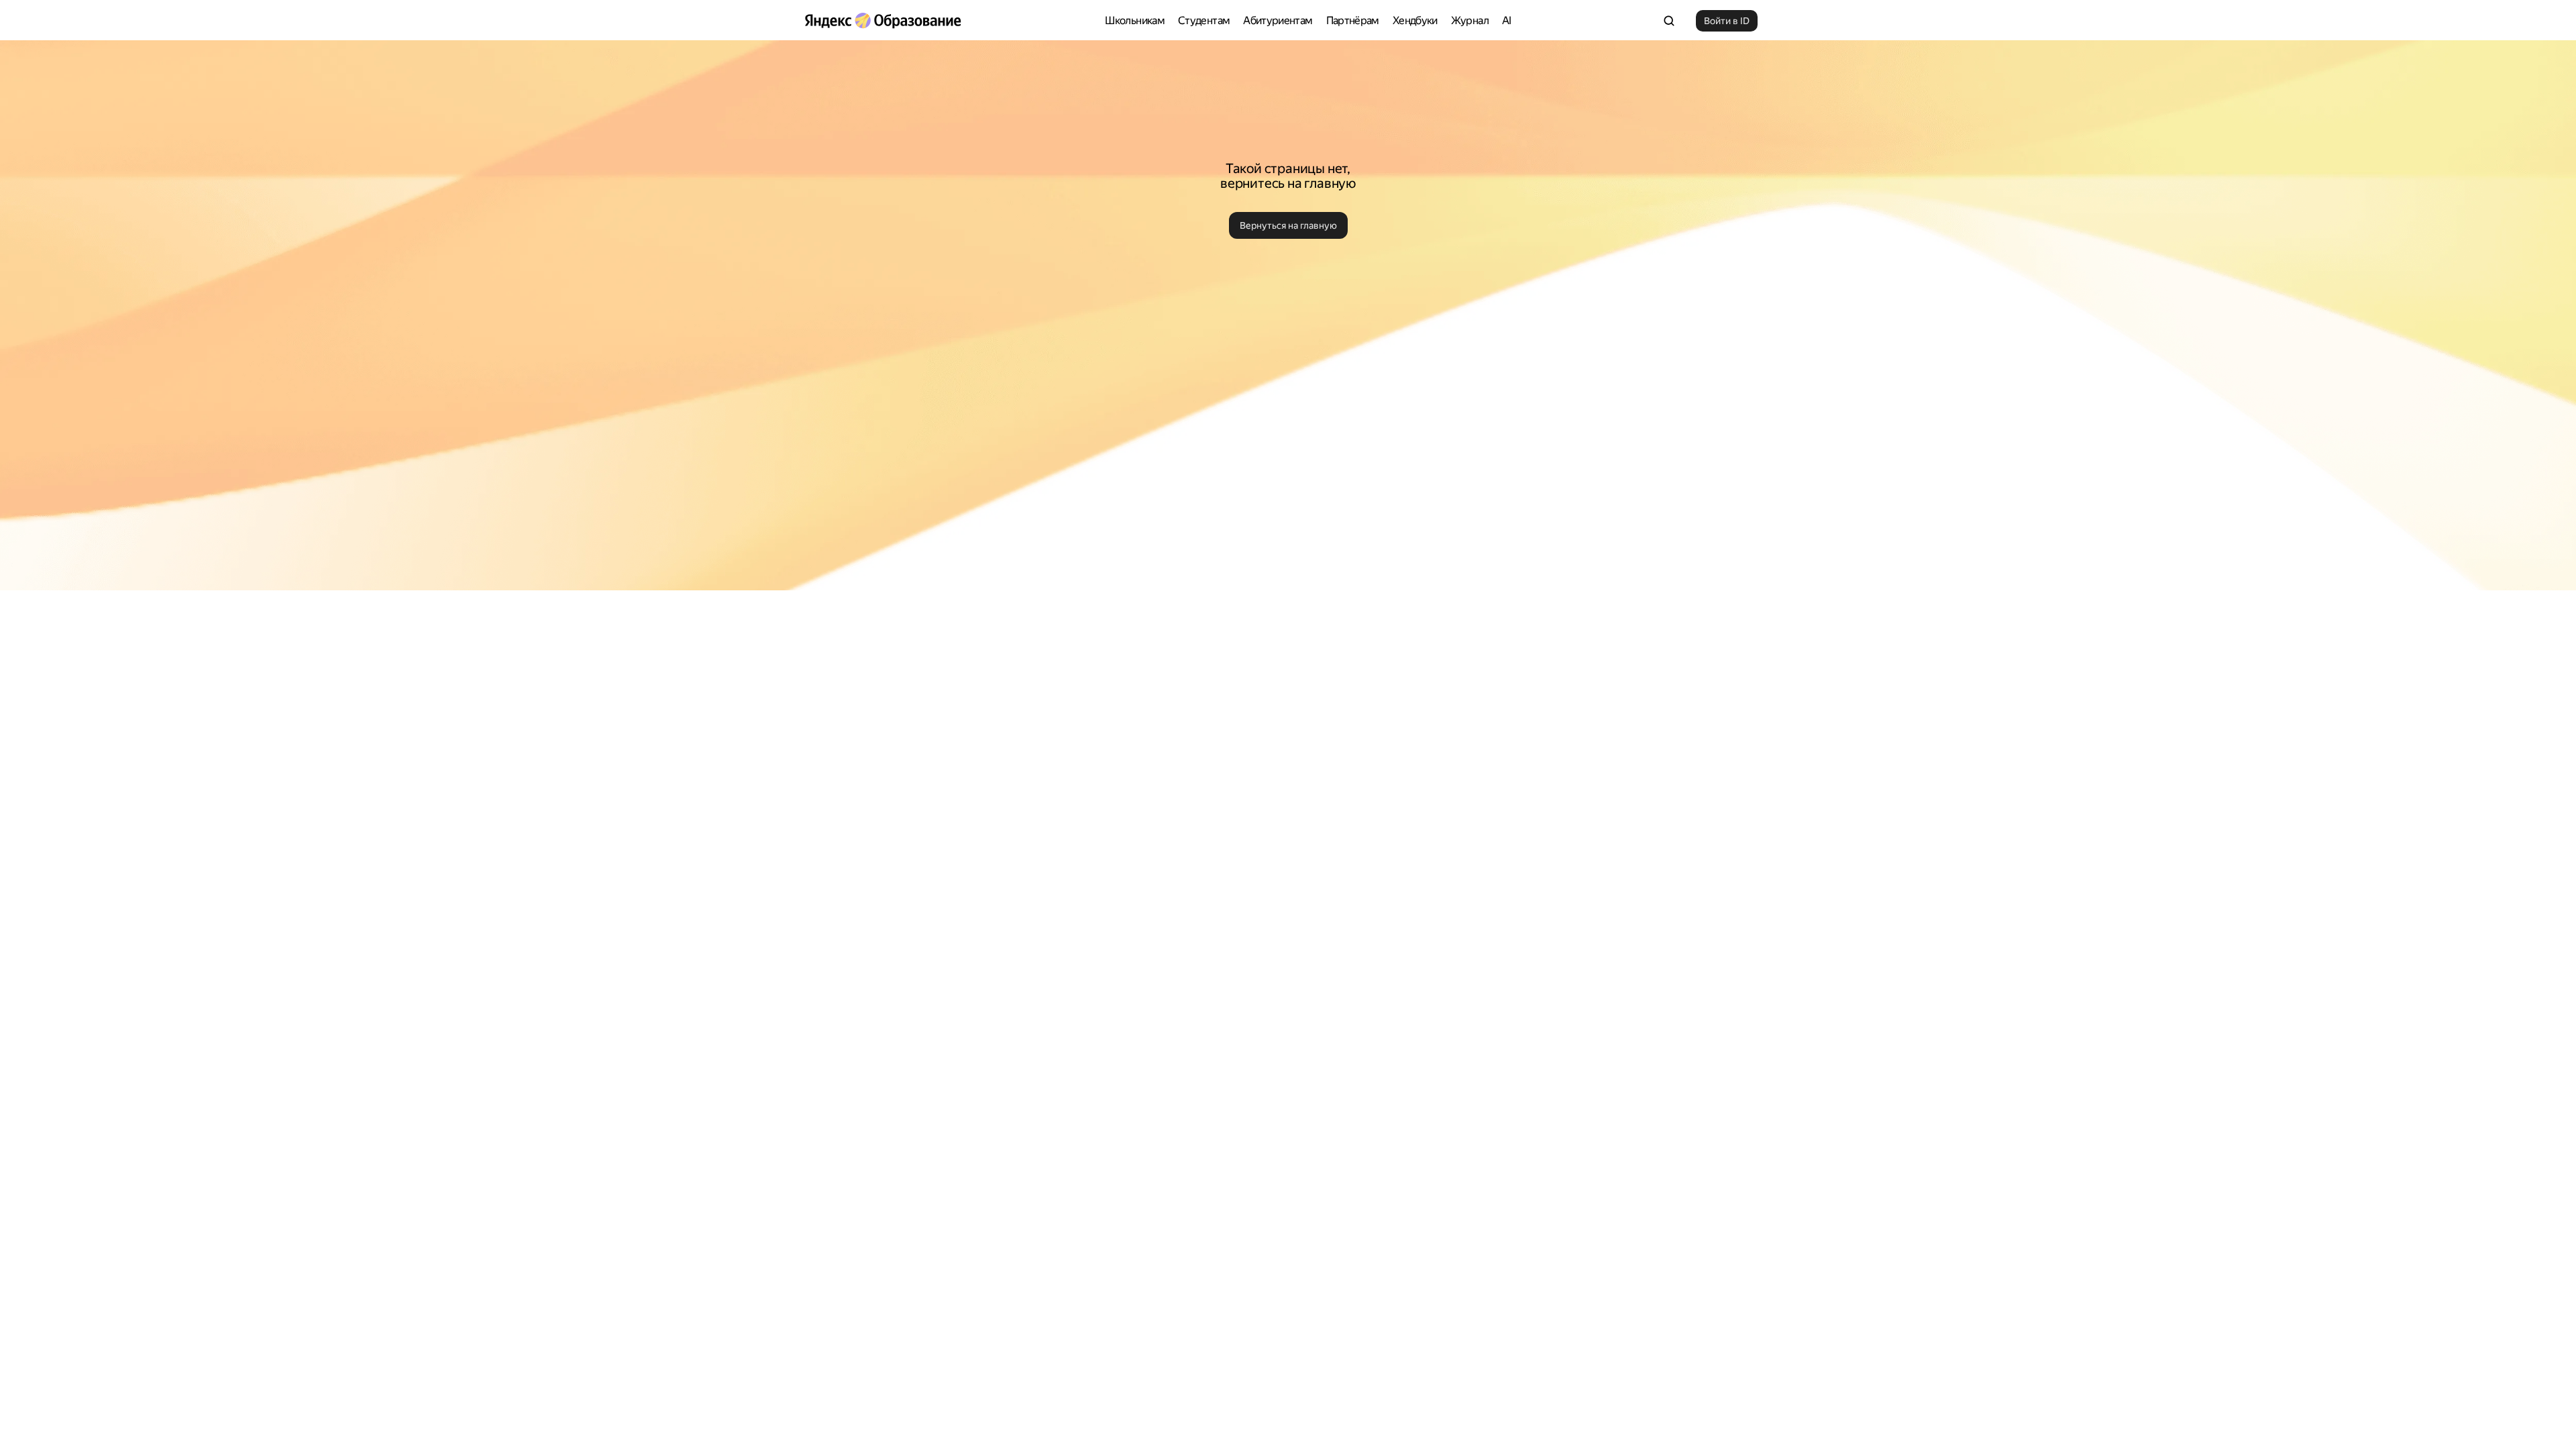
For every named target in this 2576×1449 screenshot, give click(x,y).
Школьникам (1135, 20)
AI (1507, 20)
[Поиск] (1669, 21)
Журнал (1470, 20)
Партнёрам (1353, 20)
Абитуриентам (1278, 20)
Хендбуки (1415, 20)
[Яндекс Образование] (883, 21)
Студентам (1204, 20)
